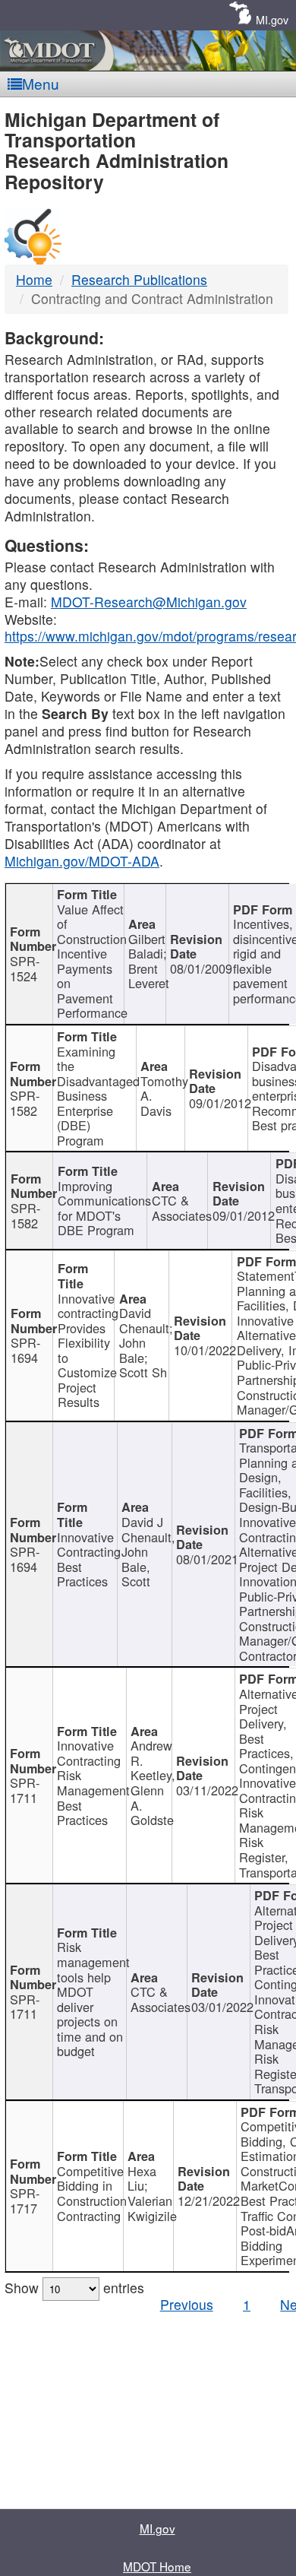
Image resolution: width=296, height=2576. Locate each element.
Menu (41, 83)
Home (34, 279)
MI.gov (272, 19)
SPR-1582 (25, 1103)
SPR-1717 (25, 2201)
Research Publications (139, 279)
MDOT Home (157, 2566)
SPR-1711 (25, 1790)
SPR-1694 (25, 1350)
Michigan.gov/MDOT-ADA (82, 861)
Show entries (74, 2288)
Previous (187, 2304)
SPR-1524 (25, 968)
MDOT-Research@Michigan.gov (149, 602)
